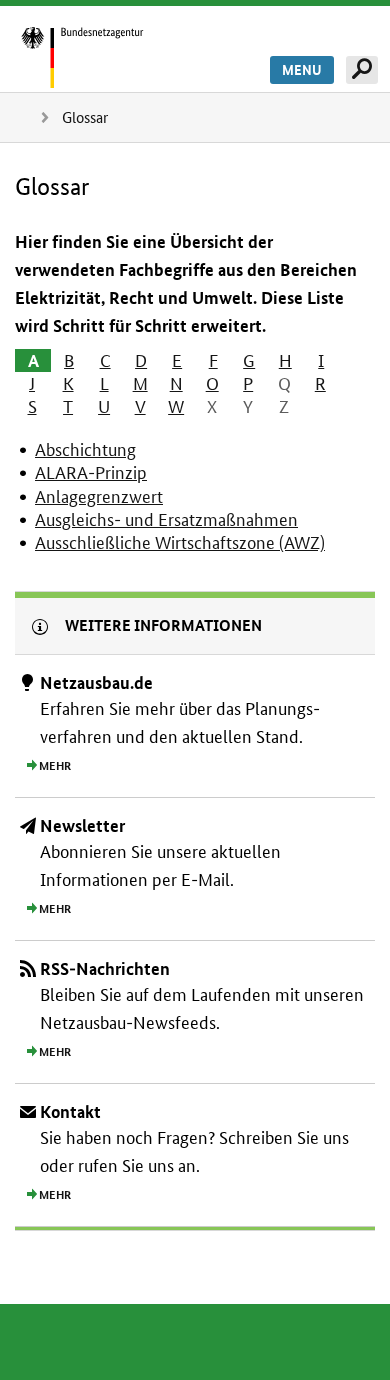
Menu (302, 70)
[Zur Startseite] (104, 56)
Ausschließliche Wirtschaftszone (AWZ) (180, 542)
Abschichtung (85, 449)
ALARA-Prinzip (91, 472)
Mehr (55, 766)
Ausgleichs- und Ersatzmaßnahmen (166, 519)
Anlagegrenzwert (99, 496)
